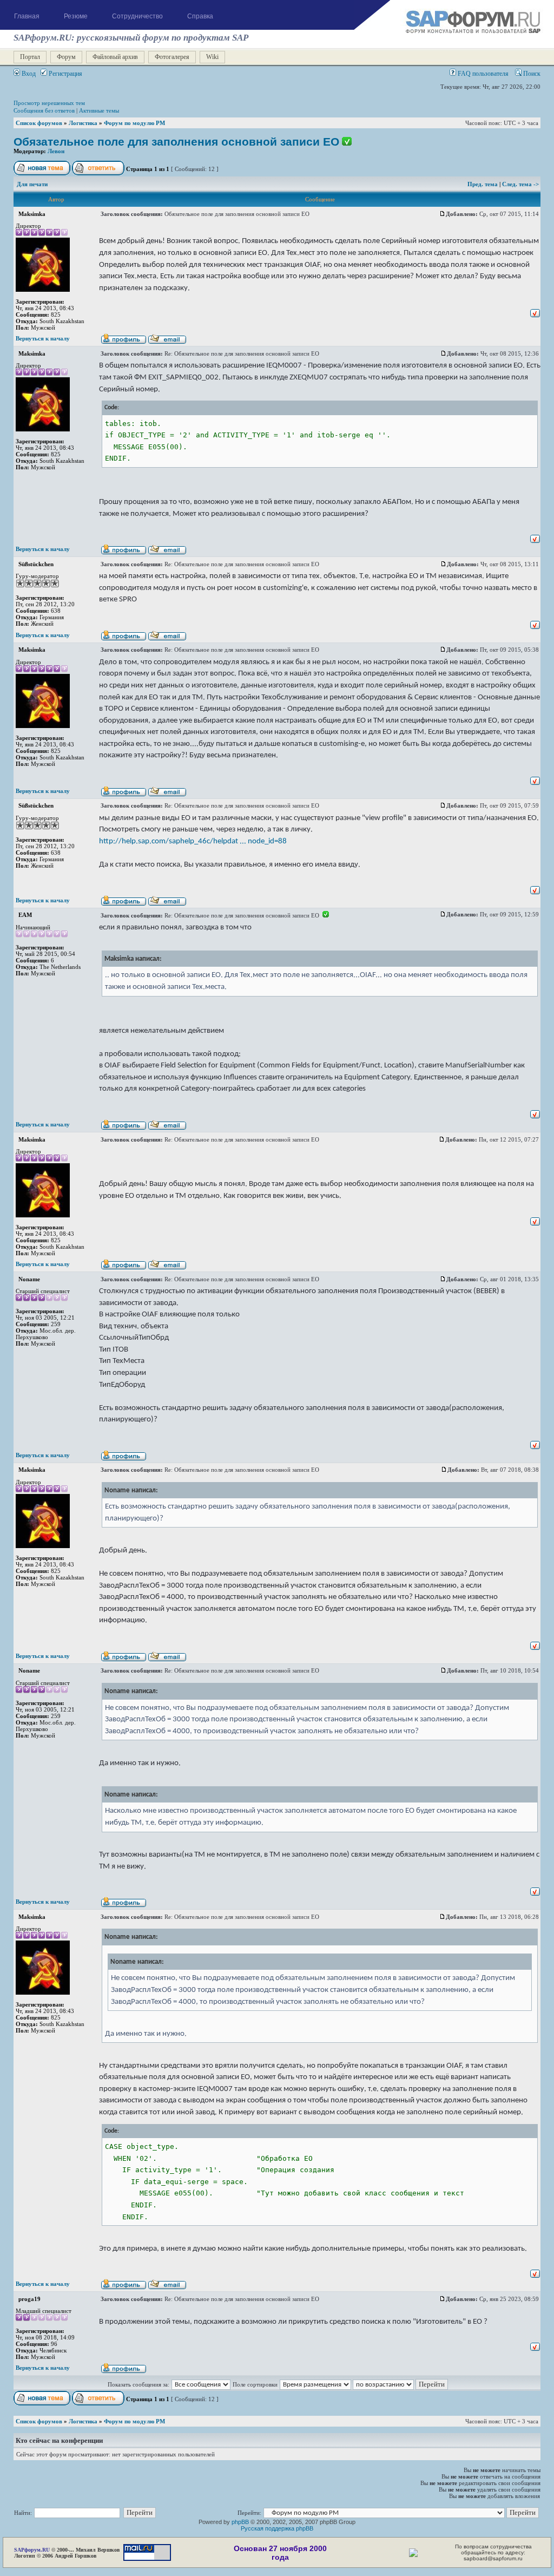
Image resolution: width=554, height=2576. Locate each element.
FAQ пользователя (482, 74)
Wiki (212, 57)
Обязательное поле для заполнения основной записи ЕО (176, 142)
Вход (28, 74)
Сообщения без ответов (44, 110)
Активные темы (99, 110)
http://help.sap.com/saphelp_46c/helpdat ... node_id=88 (193, 841)
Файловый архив (115, 57)
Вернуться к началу (43, 338)
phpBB (240, 2522)
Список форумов (39, 123)
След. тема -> (520, 184)
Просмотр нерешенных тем (49, 103)
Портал (30, 57)
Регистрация (65, 74)
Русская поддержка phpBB (277, 2528)
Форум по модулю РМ (134, 123)
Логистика (83, 123)
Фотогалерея (172, 57)
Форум (66, 57)
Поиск (531, 74)
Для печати (32, 184)
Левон (56, 151)
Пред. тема (483, 184)
